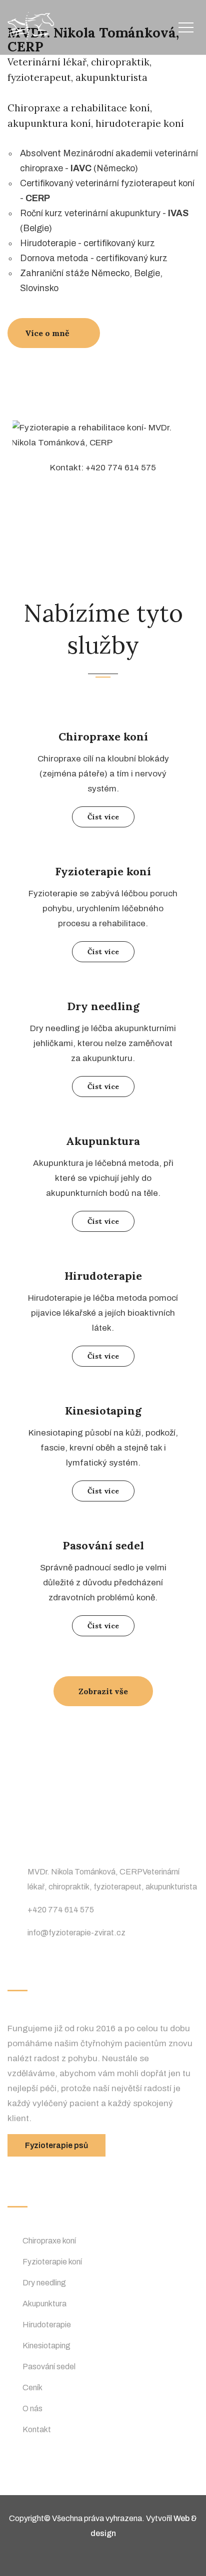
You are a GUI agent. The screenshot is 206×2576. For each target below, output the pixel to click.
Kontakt (37, 2429)
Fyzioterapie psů (56, 2145)
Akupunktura (103, 1141)
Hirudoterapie (103, 1276)
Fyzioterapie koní (103, 871)
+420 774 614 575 (61, 1910)
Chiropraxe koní (103, 736)
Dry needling (103, 1006)
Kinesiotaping (103, 1411)
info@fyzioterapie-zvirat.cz (76, 1933)
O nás (32, 2408)
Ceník (32, 2388)
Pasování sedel (103, 1545)
